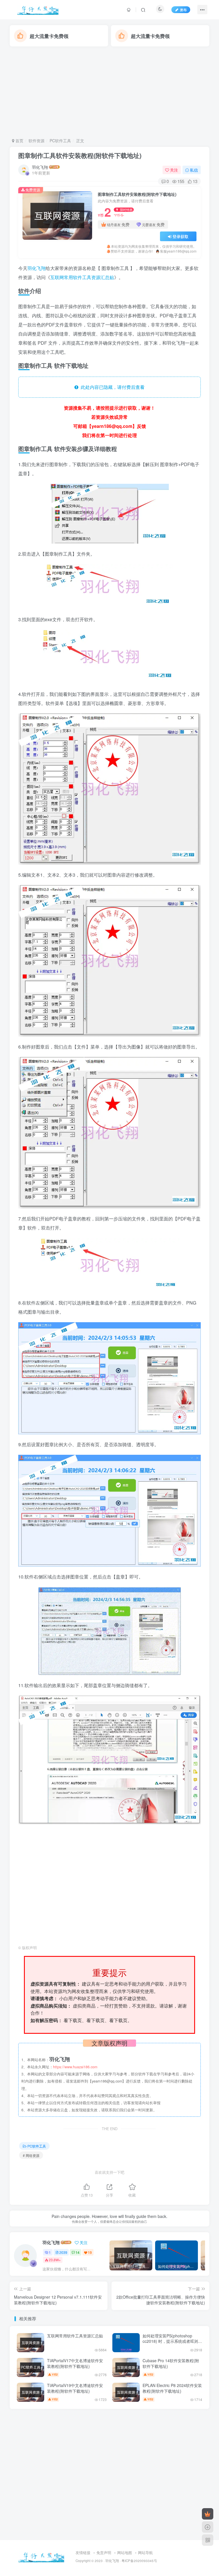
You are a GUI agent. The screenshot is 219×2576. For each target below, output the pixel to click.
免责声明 (104, 2552)
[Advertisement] (109, 92)
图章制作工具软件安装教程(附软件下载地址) (80, 155)
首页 (19, 141)
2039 (63, 2252)
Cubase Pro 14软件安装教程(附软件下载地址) (171, 2363)
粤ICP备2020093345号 (139, 2561)
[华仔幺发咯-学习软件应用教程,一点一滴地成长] (41, 2556)
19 (90, 2252)
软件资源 (36, 141)
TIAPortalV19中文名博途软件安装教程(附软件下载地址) (75, 2388)
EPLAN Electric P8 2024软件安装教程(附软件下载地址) (172, 2388)
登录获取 (181, 236)
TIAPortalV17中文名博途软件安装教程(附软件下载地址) (75, 2363)
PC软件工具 (60, 141)
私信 (194, 170)
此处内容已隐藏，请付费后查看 (111, 387)
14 (78, 2252)
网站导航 (145, 2552)
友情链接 (83, 2552)
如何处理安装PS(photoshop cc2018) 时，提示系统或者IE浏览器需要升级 (172, 2341)
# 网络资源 (31, 2155)
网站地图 (125, 2552)
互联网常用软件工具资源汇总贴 (82, 277)
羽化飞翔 (40, 167)
